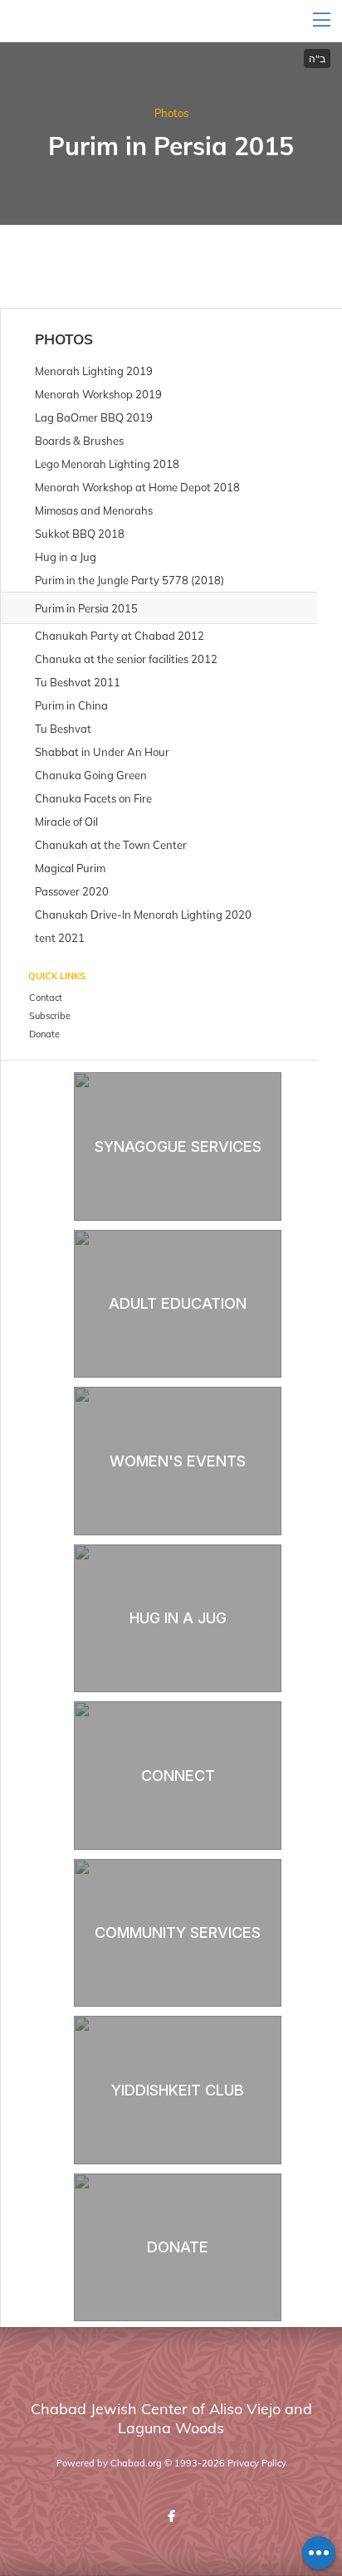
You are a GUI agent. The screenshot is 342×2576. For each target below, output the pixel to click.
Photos (171, 113)
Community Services (178, 1932)
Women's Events (178, 1461)
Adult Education (178, 1303)
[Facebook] (171, 2516)
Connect (178, 1776)
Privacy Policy (257, 2463)
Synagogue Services (178, 1147)
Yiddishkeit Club (178, 2090)
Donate (178, 2247)
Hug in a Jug (178, 1618)
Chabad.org (136, 2463)
